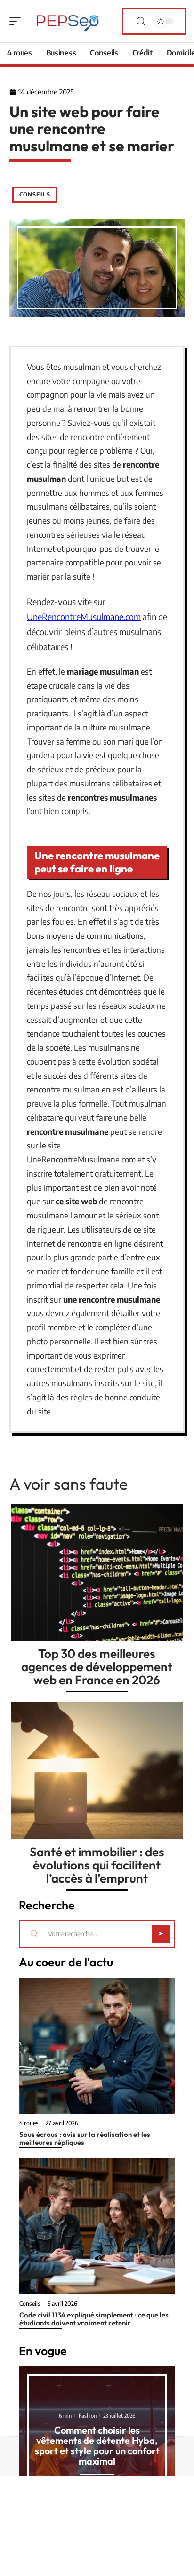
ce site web (76, 1201)
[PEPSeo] (68, 21)
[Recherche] (141, 21)
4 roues (29, 2123)
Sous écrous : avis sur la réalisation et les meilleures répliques (85, 2138)
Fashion (88, 2415)
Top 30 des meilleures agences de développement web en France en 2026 (97, 1667)
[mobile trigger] (17, 21)
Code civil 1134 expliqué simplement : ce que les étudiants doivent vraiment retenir (94, 2319)
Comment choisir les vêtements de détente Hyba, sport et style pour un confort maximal (97, 2446)
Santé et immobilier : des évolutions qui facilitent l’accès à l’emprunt (97, 1865)
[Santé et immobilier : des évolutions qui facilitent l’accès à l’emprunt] (97, 1771)
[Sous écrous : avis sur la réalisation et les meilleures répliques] (97, 2046)
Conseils (35, 194)
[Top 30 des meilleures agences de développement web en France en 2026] (97, 1572)
